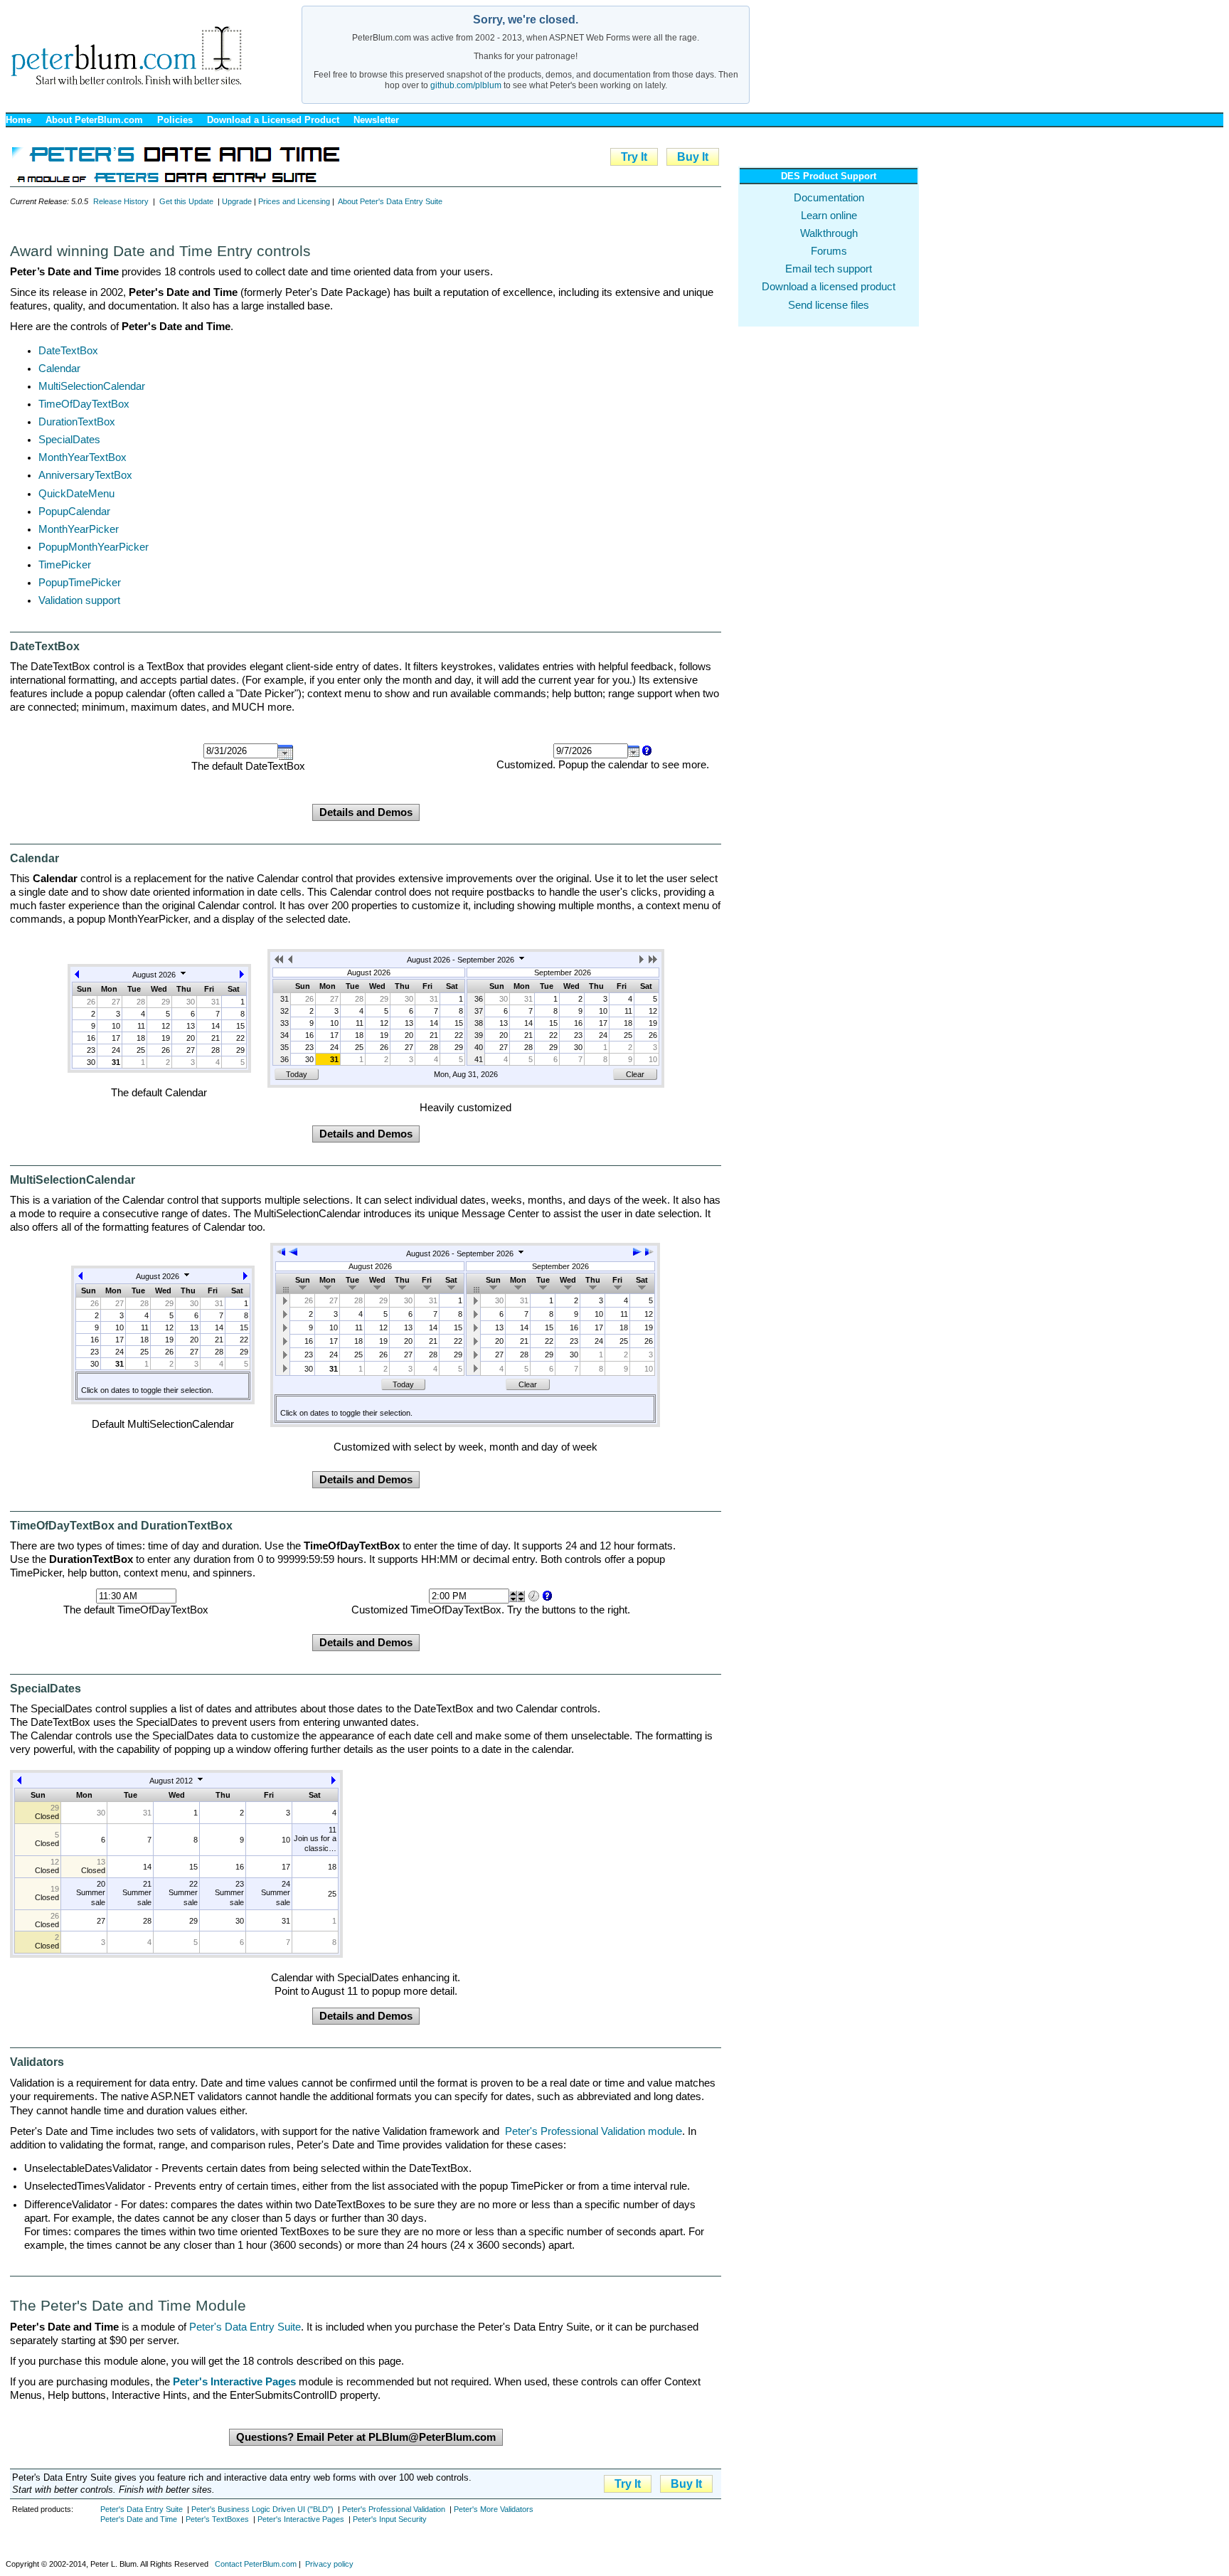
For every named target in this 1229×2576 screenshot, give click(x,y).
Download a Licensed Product (273, 120)
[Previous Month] (77, 977)
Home (18, 120)
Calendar (59, 369)
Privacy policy (329, 2564)
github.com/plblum (466, 85)
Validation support (79, 600)
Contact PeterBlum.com (256, 2564)
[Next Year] (653, 962)
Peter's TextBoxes (217, 2519)
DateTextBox (68, 351)
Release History (121, 201)
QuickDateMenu (76, 494)
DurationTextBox (77, 422)
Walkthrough (829, 233)
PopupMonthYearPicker (94, 547)
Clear (635, 1074)
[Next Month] (242, 977)
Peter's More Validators (494, 2509)
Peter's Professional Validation (394, 2509)
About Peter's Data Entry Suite (390, 201)
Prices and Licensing (294, 201)
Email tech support (829, 269)
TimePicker (65, 565)
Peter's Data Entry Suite (245, 2327)
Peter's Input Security (390, 2519)
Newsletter (376, 120)
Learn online (829, 216)
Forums (829, 251)
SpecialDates (69, 440)
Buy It (693, 157)
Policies (175, 120)
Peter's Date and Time (139, 2519)
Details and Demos (366, 812)
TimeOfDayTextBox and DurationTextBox (121, 1526)
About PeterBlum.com (94, 120)
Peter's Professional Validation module (594, 2131)
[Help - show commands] (646, 751)
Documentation (829, 198)
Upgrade (237, 201)
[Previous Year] (280, 962)
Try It (634, 157)
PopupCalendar (74, 512)
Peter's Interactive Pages (301, 2519)
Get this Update (186, 201)
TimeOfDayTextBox (84, 404)
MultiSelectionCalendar (92, 386)
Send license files (829, 305)
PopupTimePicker (80, 583)
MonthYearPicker (79, 529)
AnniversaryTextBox (85, 475)
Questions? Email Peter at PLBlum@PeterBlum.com (366, 2437)
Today (297, 1074)
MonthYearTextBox (83, 457)
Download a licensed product (829, 287)
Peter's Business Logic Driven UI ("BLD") (262, 2509)
